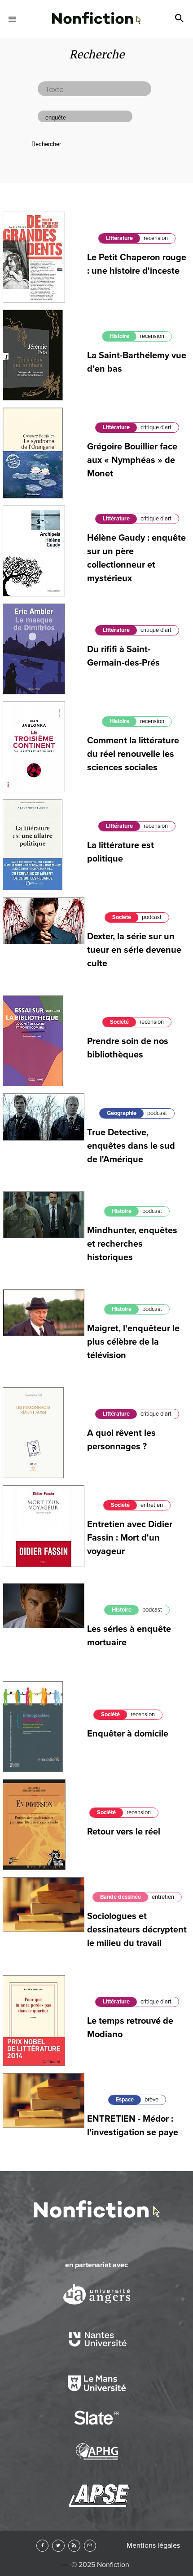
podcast (152, 917)
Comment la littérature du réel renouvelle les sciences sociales (133, 754)
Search (180, 19)
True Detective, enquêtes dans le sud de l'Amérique (131, 1146)
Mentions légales (153, 2545)
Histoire (119, 336)
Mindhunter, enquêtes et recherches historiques (132, 1244)
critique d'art (156, 427)
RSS (74, 2546)
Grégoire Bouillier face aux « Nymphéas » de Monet (132, 460)
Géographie (122, 1113)
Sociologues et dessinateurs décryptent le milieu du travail (137, 1930)
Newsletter (90, 2546)
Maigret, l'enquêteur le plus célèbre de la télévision (133, 1342)
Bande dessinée (121, 1897)
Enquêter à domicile (128, 1734)
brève (151, 2100)
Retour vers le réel (124, 1832)
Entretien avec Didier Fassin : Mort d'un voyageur (130, 1538)
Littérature (119, 238)
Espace (125, 2100)
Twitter (58, 2546)
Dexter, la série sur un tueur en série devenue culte (134, 950)
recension (156, 238)
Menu (13, 19)
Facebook (42, 2546)
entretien (152, 1505)
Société (122, 917)
